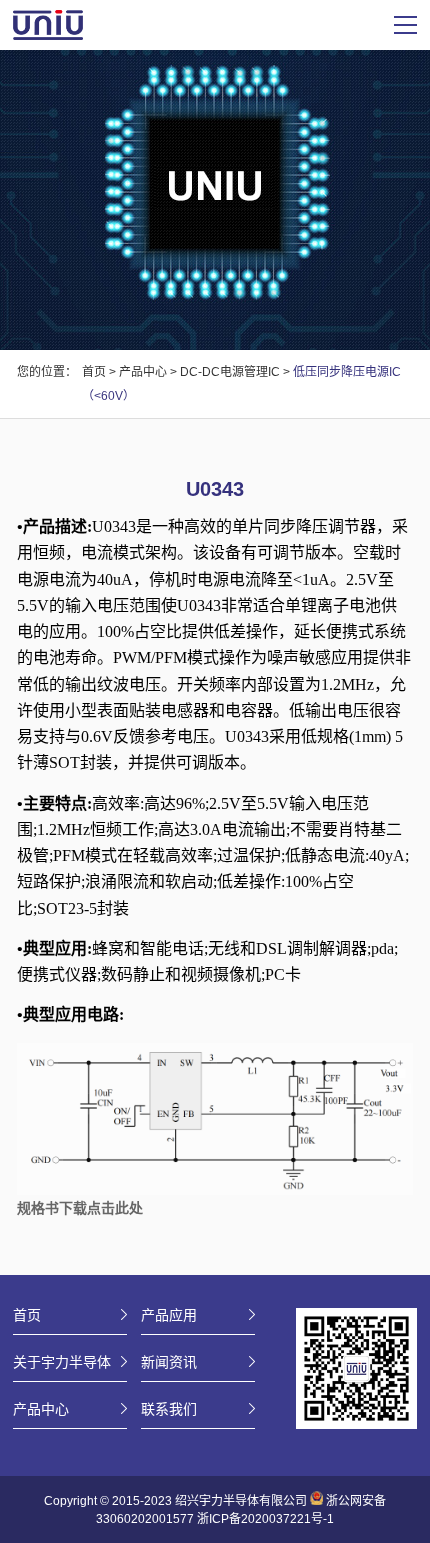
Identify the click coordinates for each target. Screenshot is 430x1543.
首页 (94, 372)
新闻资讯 (169, 1362)
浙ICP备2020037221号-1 (265, 1519)
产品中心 (143, 372)
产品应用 (169, 1315)
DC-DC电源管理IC (230, 372)
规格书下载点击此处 (80, 1208)
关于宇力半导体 (62, 1362)
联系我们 (169, 1409)
